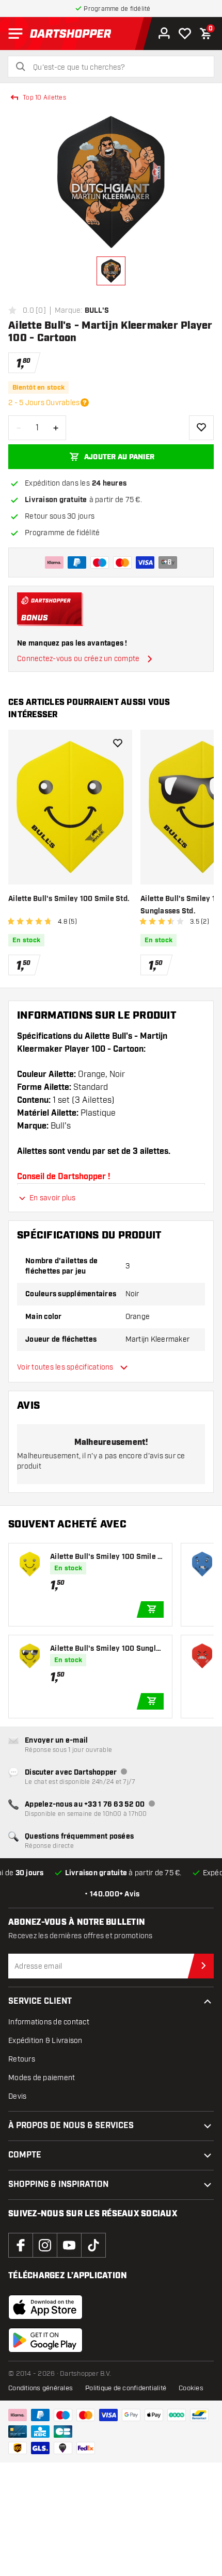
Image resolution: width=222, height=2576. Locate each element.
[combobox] (117, 68)
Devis (17, 2096)
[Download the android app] (45, 2340)
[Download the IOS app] (45, 2307)
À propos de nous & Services (71, 2126)
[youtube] (69, 2245)
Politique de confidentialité (126, 2388)
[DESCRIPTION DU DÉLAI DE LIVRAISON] (85, 403)
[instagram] (45, 2245)
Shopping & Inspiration (58, 2185)
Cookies (191, 2388)
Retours (22, 2059)
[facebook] (21, 2245)
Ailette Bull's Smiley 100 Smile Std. (69, 899)
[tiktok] (93, 2245)
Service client (40, 2001)
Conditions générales (41, 2388)
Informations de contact (49, 2022)
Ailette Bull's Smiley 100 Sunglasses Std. (107, 1649)
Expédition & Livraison (45, 2041)
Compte (25, 2155)
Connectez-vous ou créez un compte (78, 659)
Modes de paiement (42, 2078)
